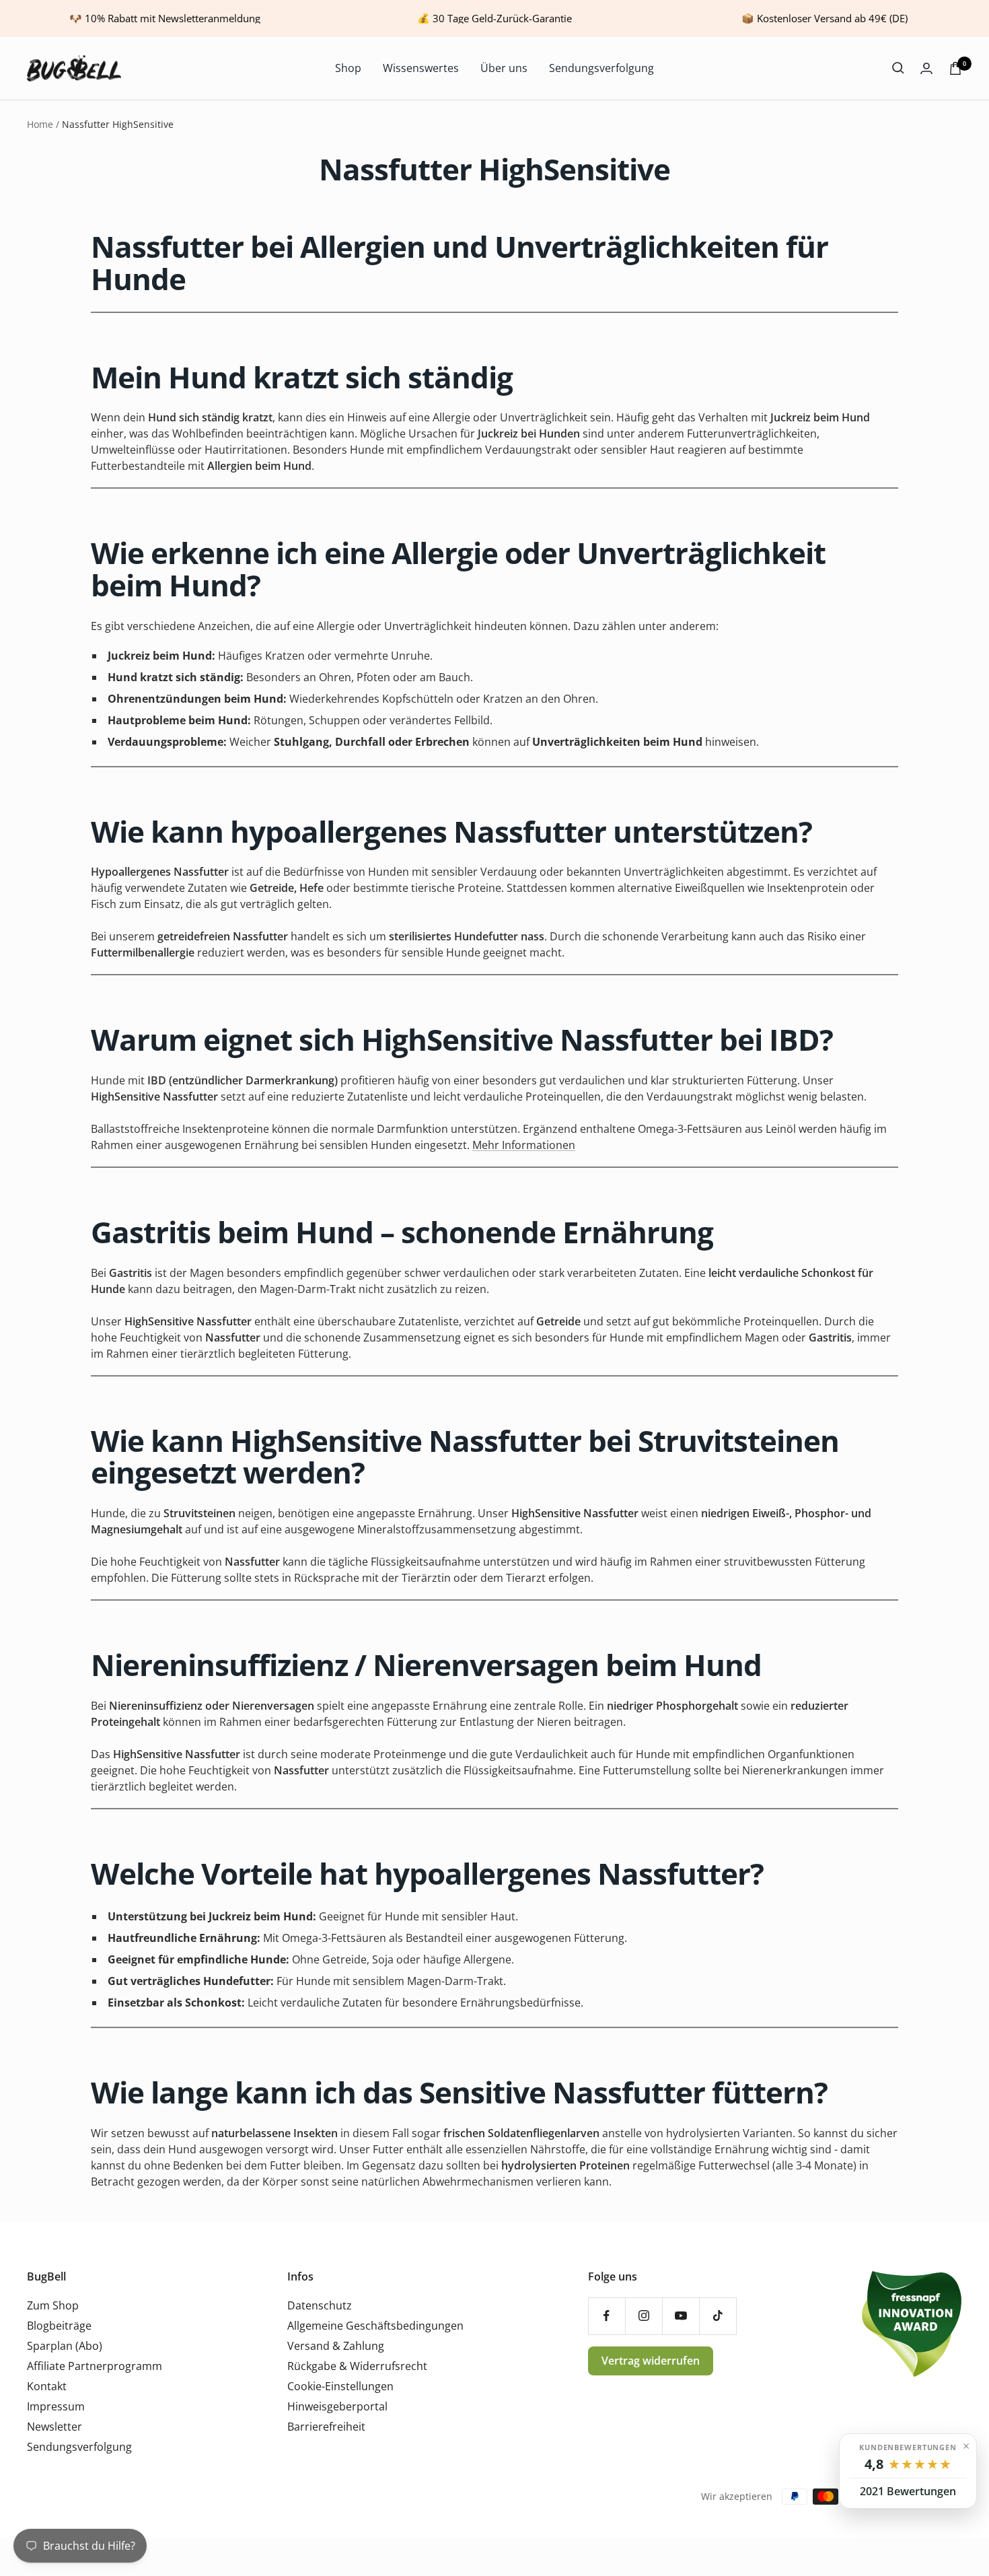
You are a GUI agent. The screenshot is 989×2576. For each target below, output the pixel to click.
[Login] (926, 68)
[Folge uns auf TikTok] (718, 2316)
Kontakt (47, 2386)
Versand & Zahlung (336, 2346)
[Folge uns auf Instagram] (644, 2316)
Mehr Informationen (524, 1145)
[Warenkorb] (955, 68)
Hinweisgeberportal (337, 2406)
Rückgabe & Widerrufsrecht (357, 2366)
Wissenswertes (421, 68)
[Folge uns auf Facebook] (607, 2316)
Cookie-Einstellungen (340, 2386)
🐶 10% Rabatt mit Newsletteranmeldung (165, 18)
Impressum (56, 2406)
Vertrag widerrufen (651, 2361)
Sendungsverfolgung (601, 68)
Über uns (504, 68)
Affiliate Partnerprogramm (95, 2366)
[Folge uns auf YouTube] (681, 2316)
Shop (348, 68)
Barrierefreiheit (326, 2427)
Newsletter (54, 2427)
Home (40, 124)
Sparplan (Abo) (65, 2346)
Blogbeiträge (59, 2326)
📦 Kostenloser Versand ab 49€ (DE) (825, 18)
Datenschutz (320, 2305)
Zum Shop (53, 2305)
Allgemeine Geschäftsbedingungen (375, 2326)
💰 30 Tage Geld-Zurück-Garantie (494, 18)
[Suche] (898, 68)
